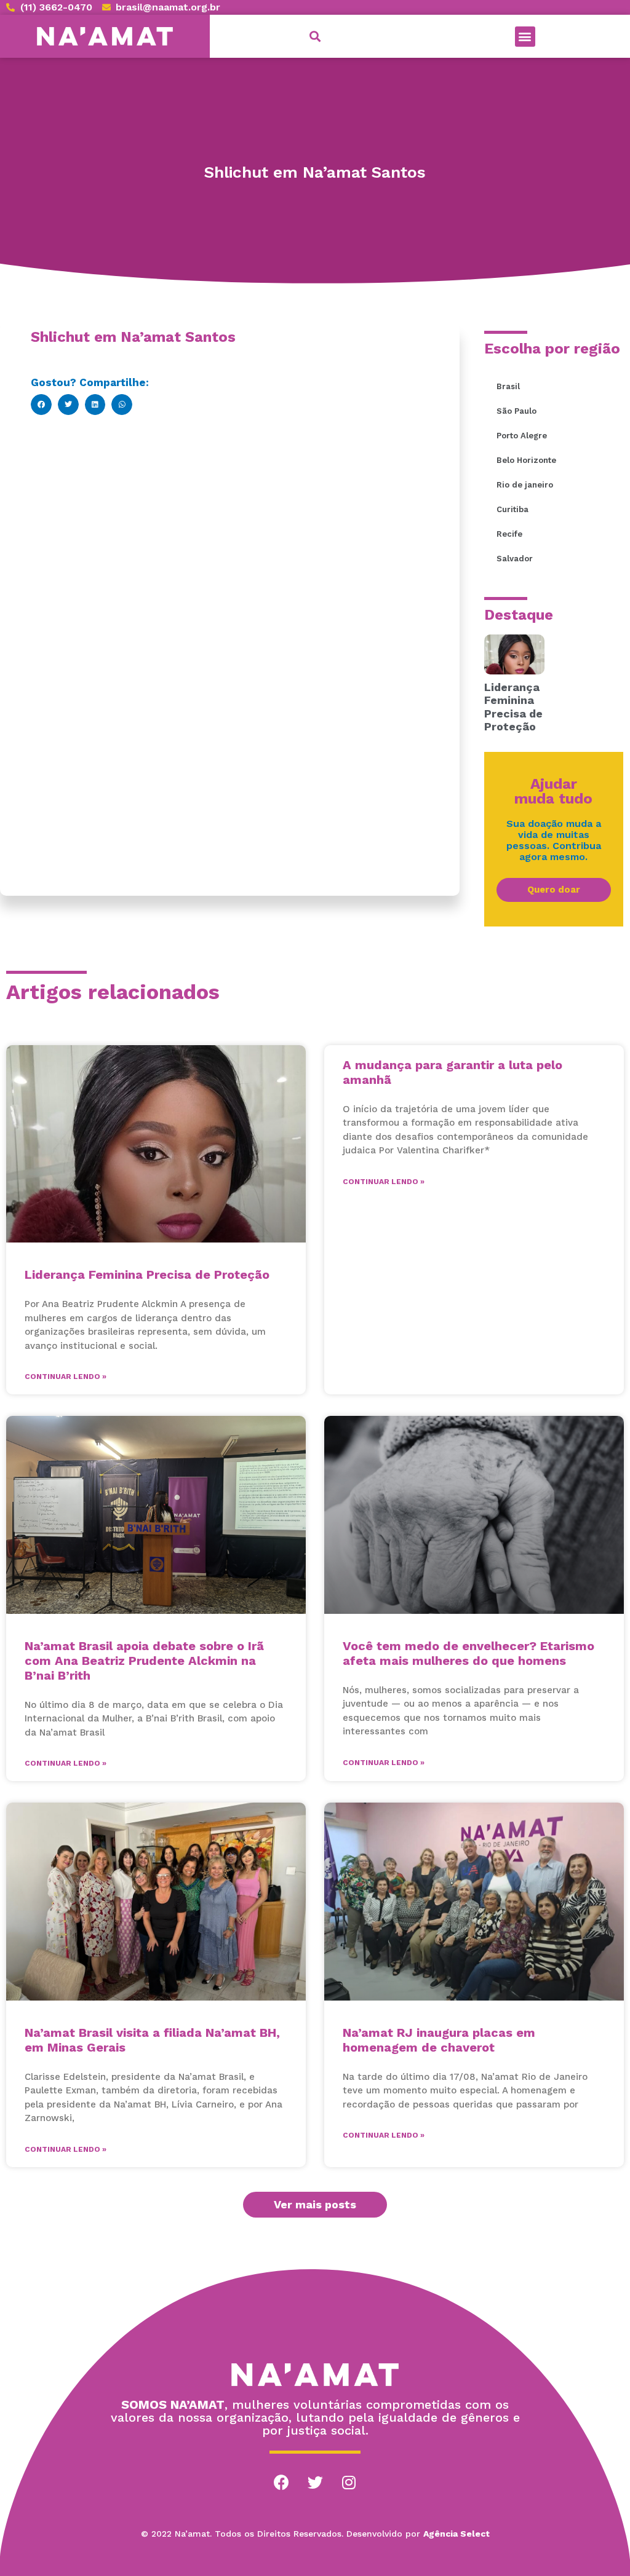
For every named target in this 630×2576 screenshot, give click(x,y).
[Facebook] (281, 2483)
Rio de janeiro (525, 485)
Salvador (515, 559)
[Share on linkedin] (95, 405)
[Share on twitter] (68, 405)
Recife (509, 534)
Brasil (508, 386)
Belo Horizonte (526, 460)
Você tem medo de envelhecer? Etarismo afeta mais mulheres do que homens (469, 1653)
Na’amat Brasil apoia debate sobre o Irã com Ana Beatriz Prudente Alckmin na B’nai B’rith (144, 1661)
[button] (525, 37)
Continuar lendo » (66, 1377)
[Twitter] (315, 2483)
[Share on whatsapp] (122, 405)
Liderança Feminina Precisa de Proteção (513, 707)
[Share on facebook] (41, 405)
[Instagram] (349, 2483)
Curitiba (512, 509)
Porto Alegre (522, 436)
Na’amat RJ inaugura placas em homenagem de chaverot (439, 2040)
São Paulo (516, 411)
